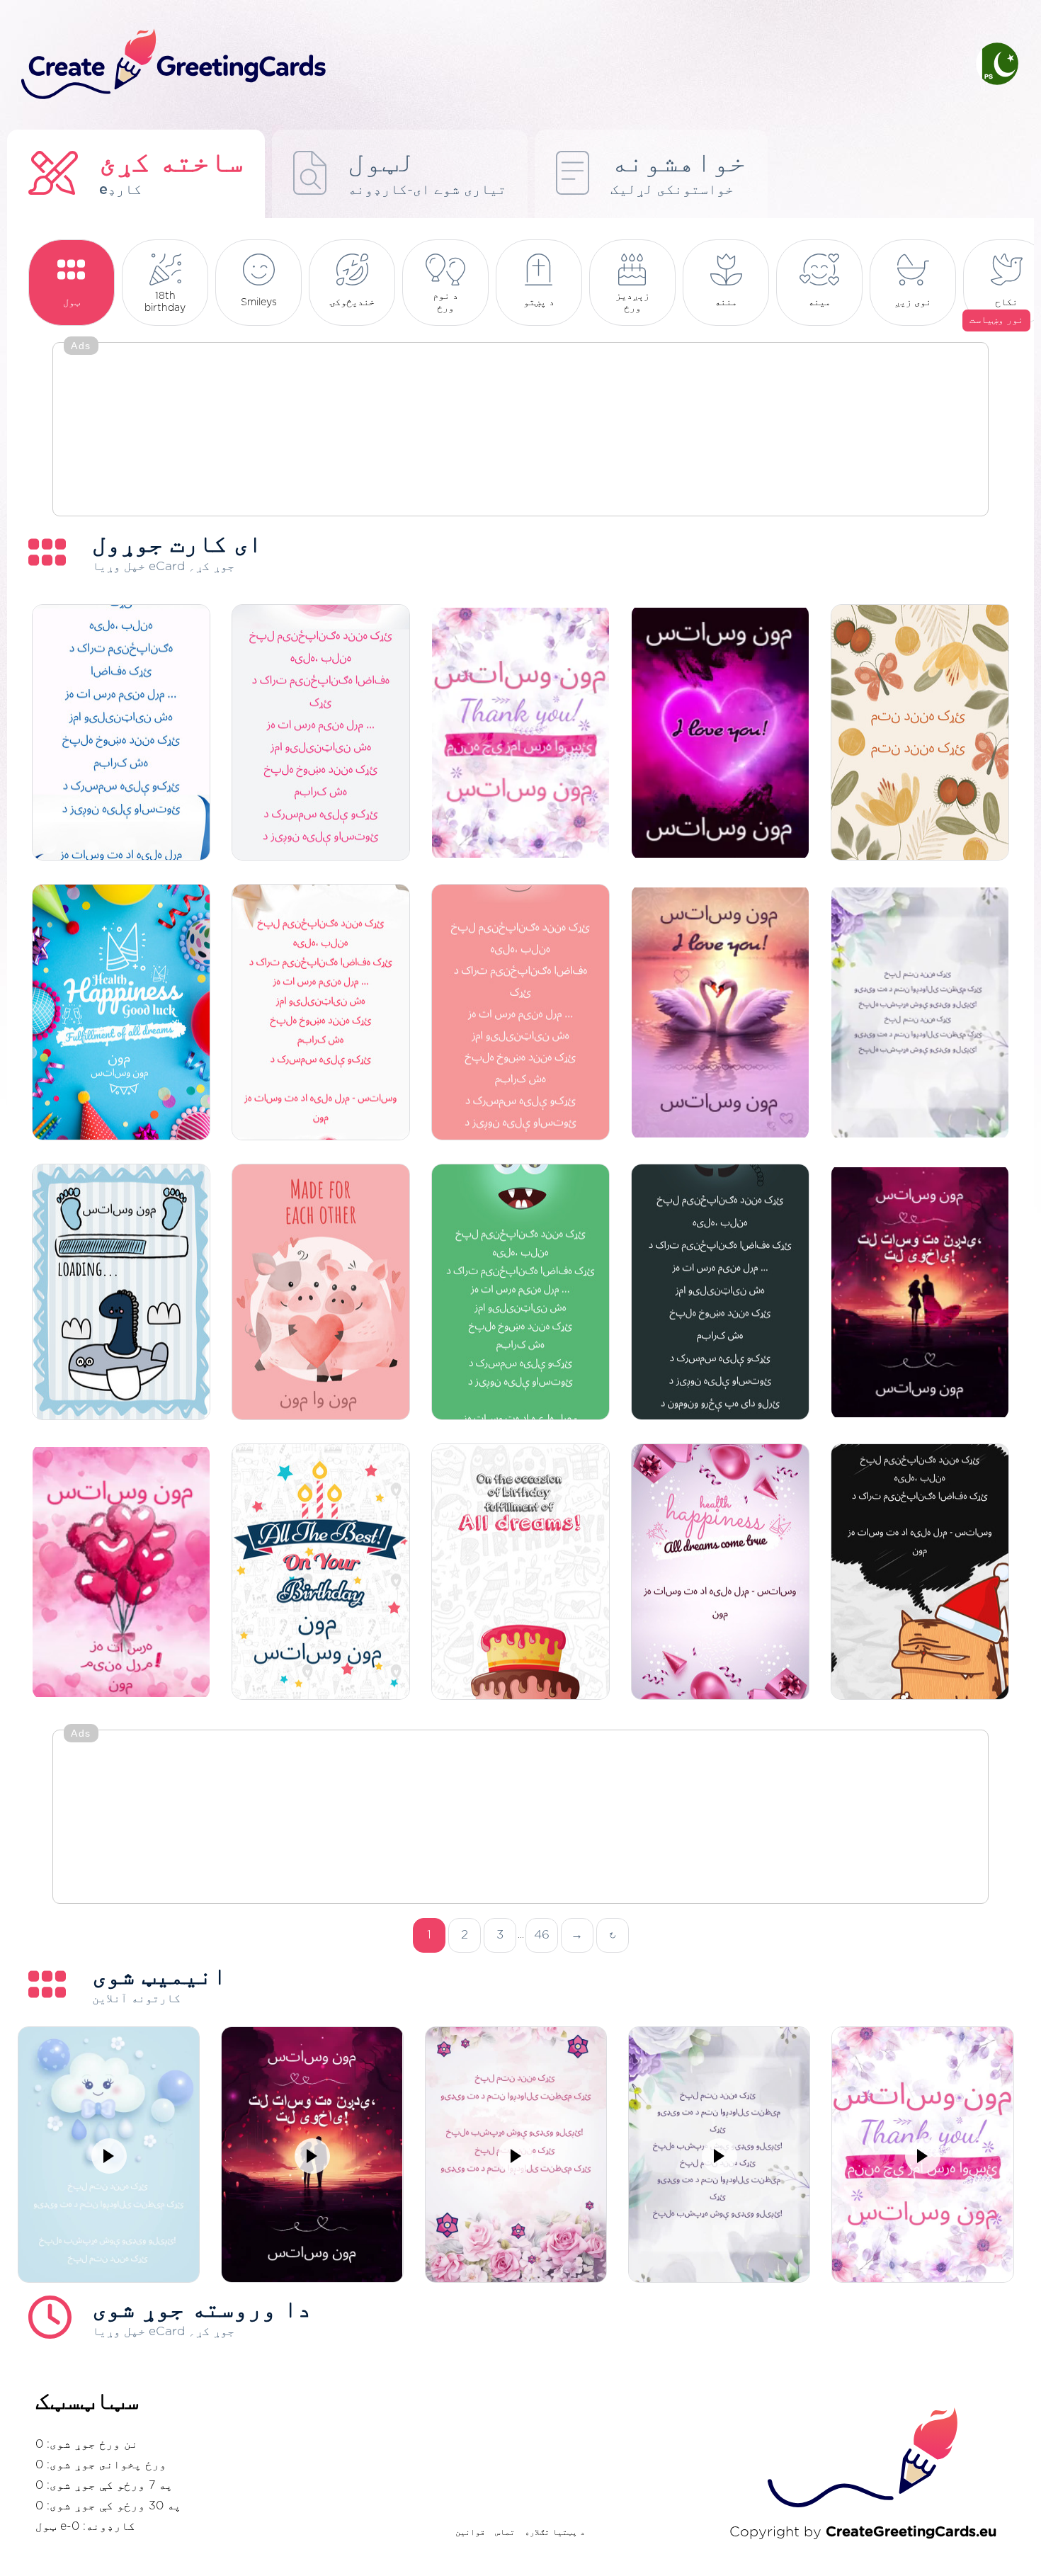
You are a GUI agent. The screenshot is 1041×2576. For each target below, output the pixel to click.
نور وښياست (996, 320)
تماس (505, 2532)
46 (542, 1935)
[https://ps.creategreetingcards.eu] (487, 65)
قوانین (470, 2532)
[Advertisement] (520, 431)
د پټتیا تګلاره (555, 2532)
